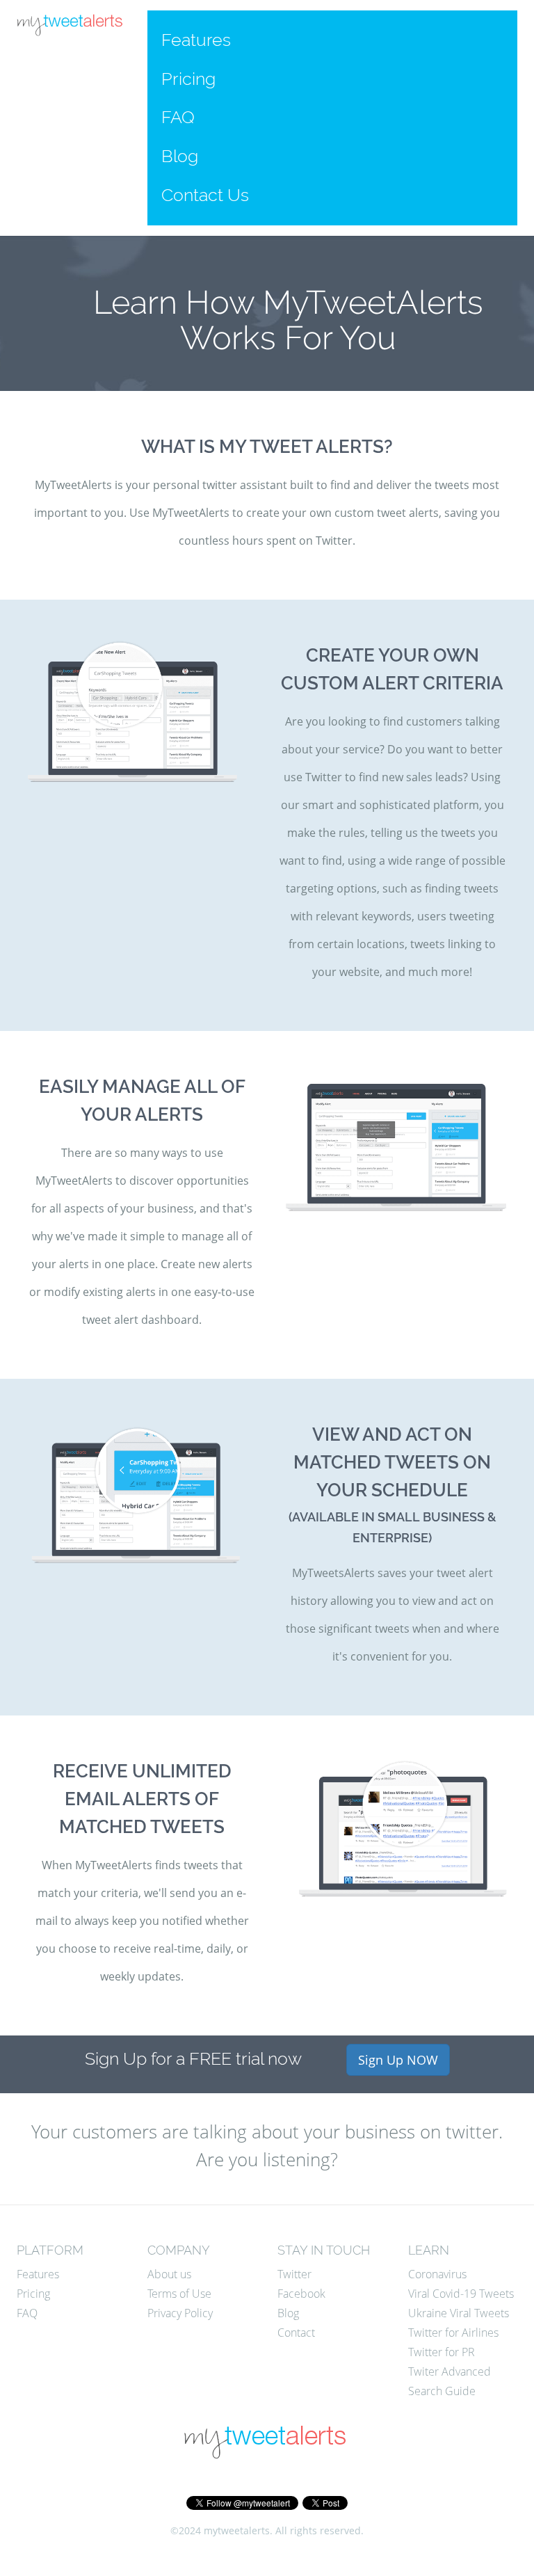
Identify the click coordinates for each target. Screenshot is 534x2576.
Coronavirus (437, 2274)
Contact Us (205, 195)
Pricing (188, 79)
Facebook (301, 2294)
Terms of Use (179, 2294)
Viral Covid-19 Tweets (461, 2294)
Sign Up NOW (398, 2060)
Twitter (294, 2274)
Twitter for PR (442, 2352)
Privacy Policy (180, 2313)
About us (169, 2274)
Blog (180, 156)
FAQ (178, 117)
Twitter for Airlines (453, 2333)
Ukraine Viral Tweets (459, 2313)
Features (196, 40)
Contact (296, 2333)
